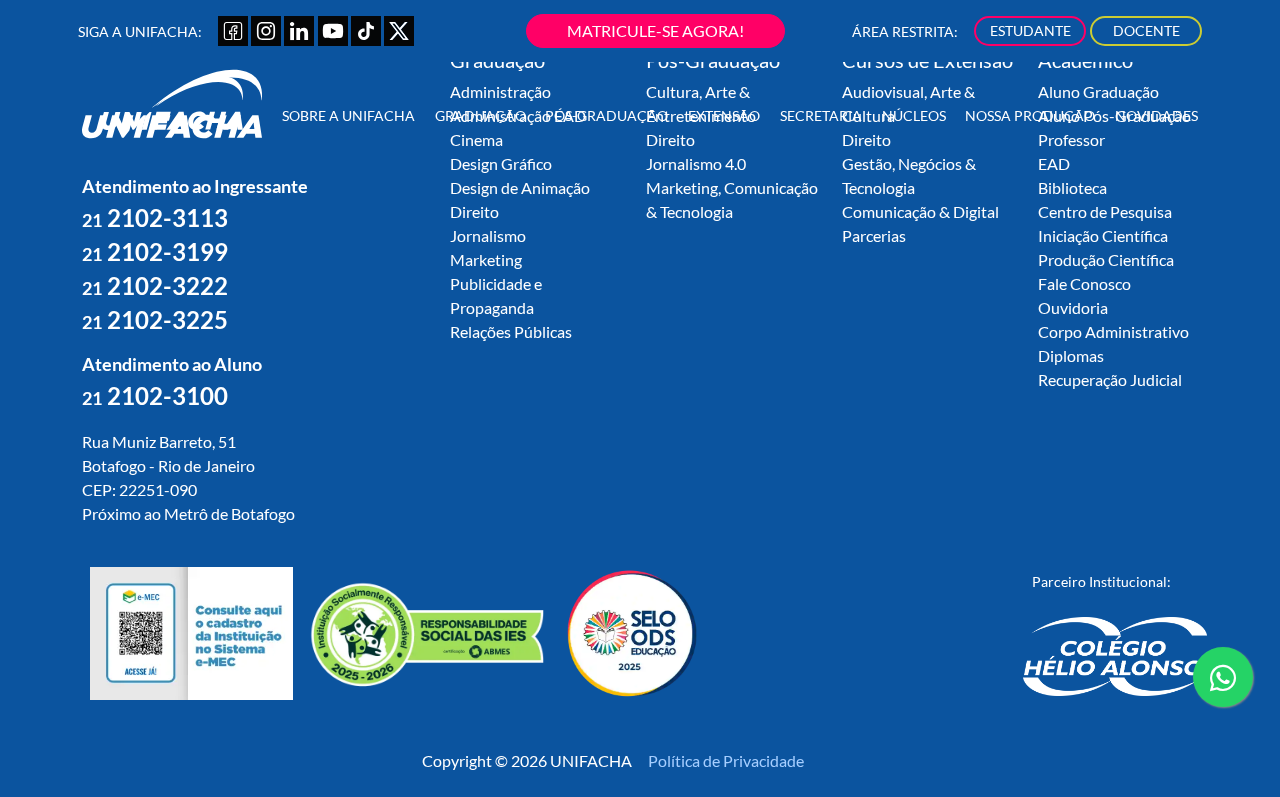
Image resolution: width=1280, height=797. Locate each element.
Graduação (480, 115)
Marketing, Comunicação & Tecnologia (732, 199)
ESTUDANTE (1030, 30)
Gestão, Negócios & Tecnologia (909, 175)
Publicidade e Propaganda (496, 295)
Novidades (1156, 115)
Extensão (724, 115)
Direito (474, 211)
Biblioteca (1072, 187)
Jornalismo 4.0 (696, 163)
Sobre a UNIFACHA (348, 115)
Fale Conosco (1084, 283)
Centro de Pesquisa (1105, 211)
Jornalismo (488, 235)
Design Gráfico (501, 163)
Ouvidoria (1073, 307)
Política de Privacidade (726, 760)
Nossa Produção (1030, 115)
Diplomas (1071, 355)
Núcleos (914, 115)
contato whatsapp (1223, 705)
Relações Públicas (511, 331)
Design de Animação (520, 187)
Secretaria (821, 115)
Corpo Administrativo (1113, 331)
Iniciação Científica (1103, 235)
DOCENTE (1146, 30)
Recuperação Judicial (1110, 379)
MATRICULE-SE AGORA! (655, 30)
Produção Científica (1106, 259)
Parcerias (874, 235)
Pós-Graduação (606, 115)
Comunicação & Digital (920, 211)
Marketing (486, 259)
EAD (1054, 163)
